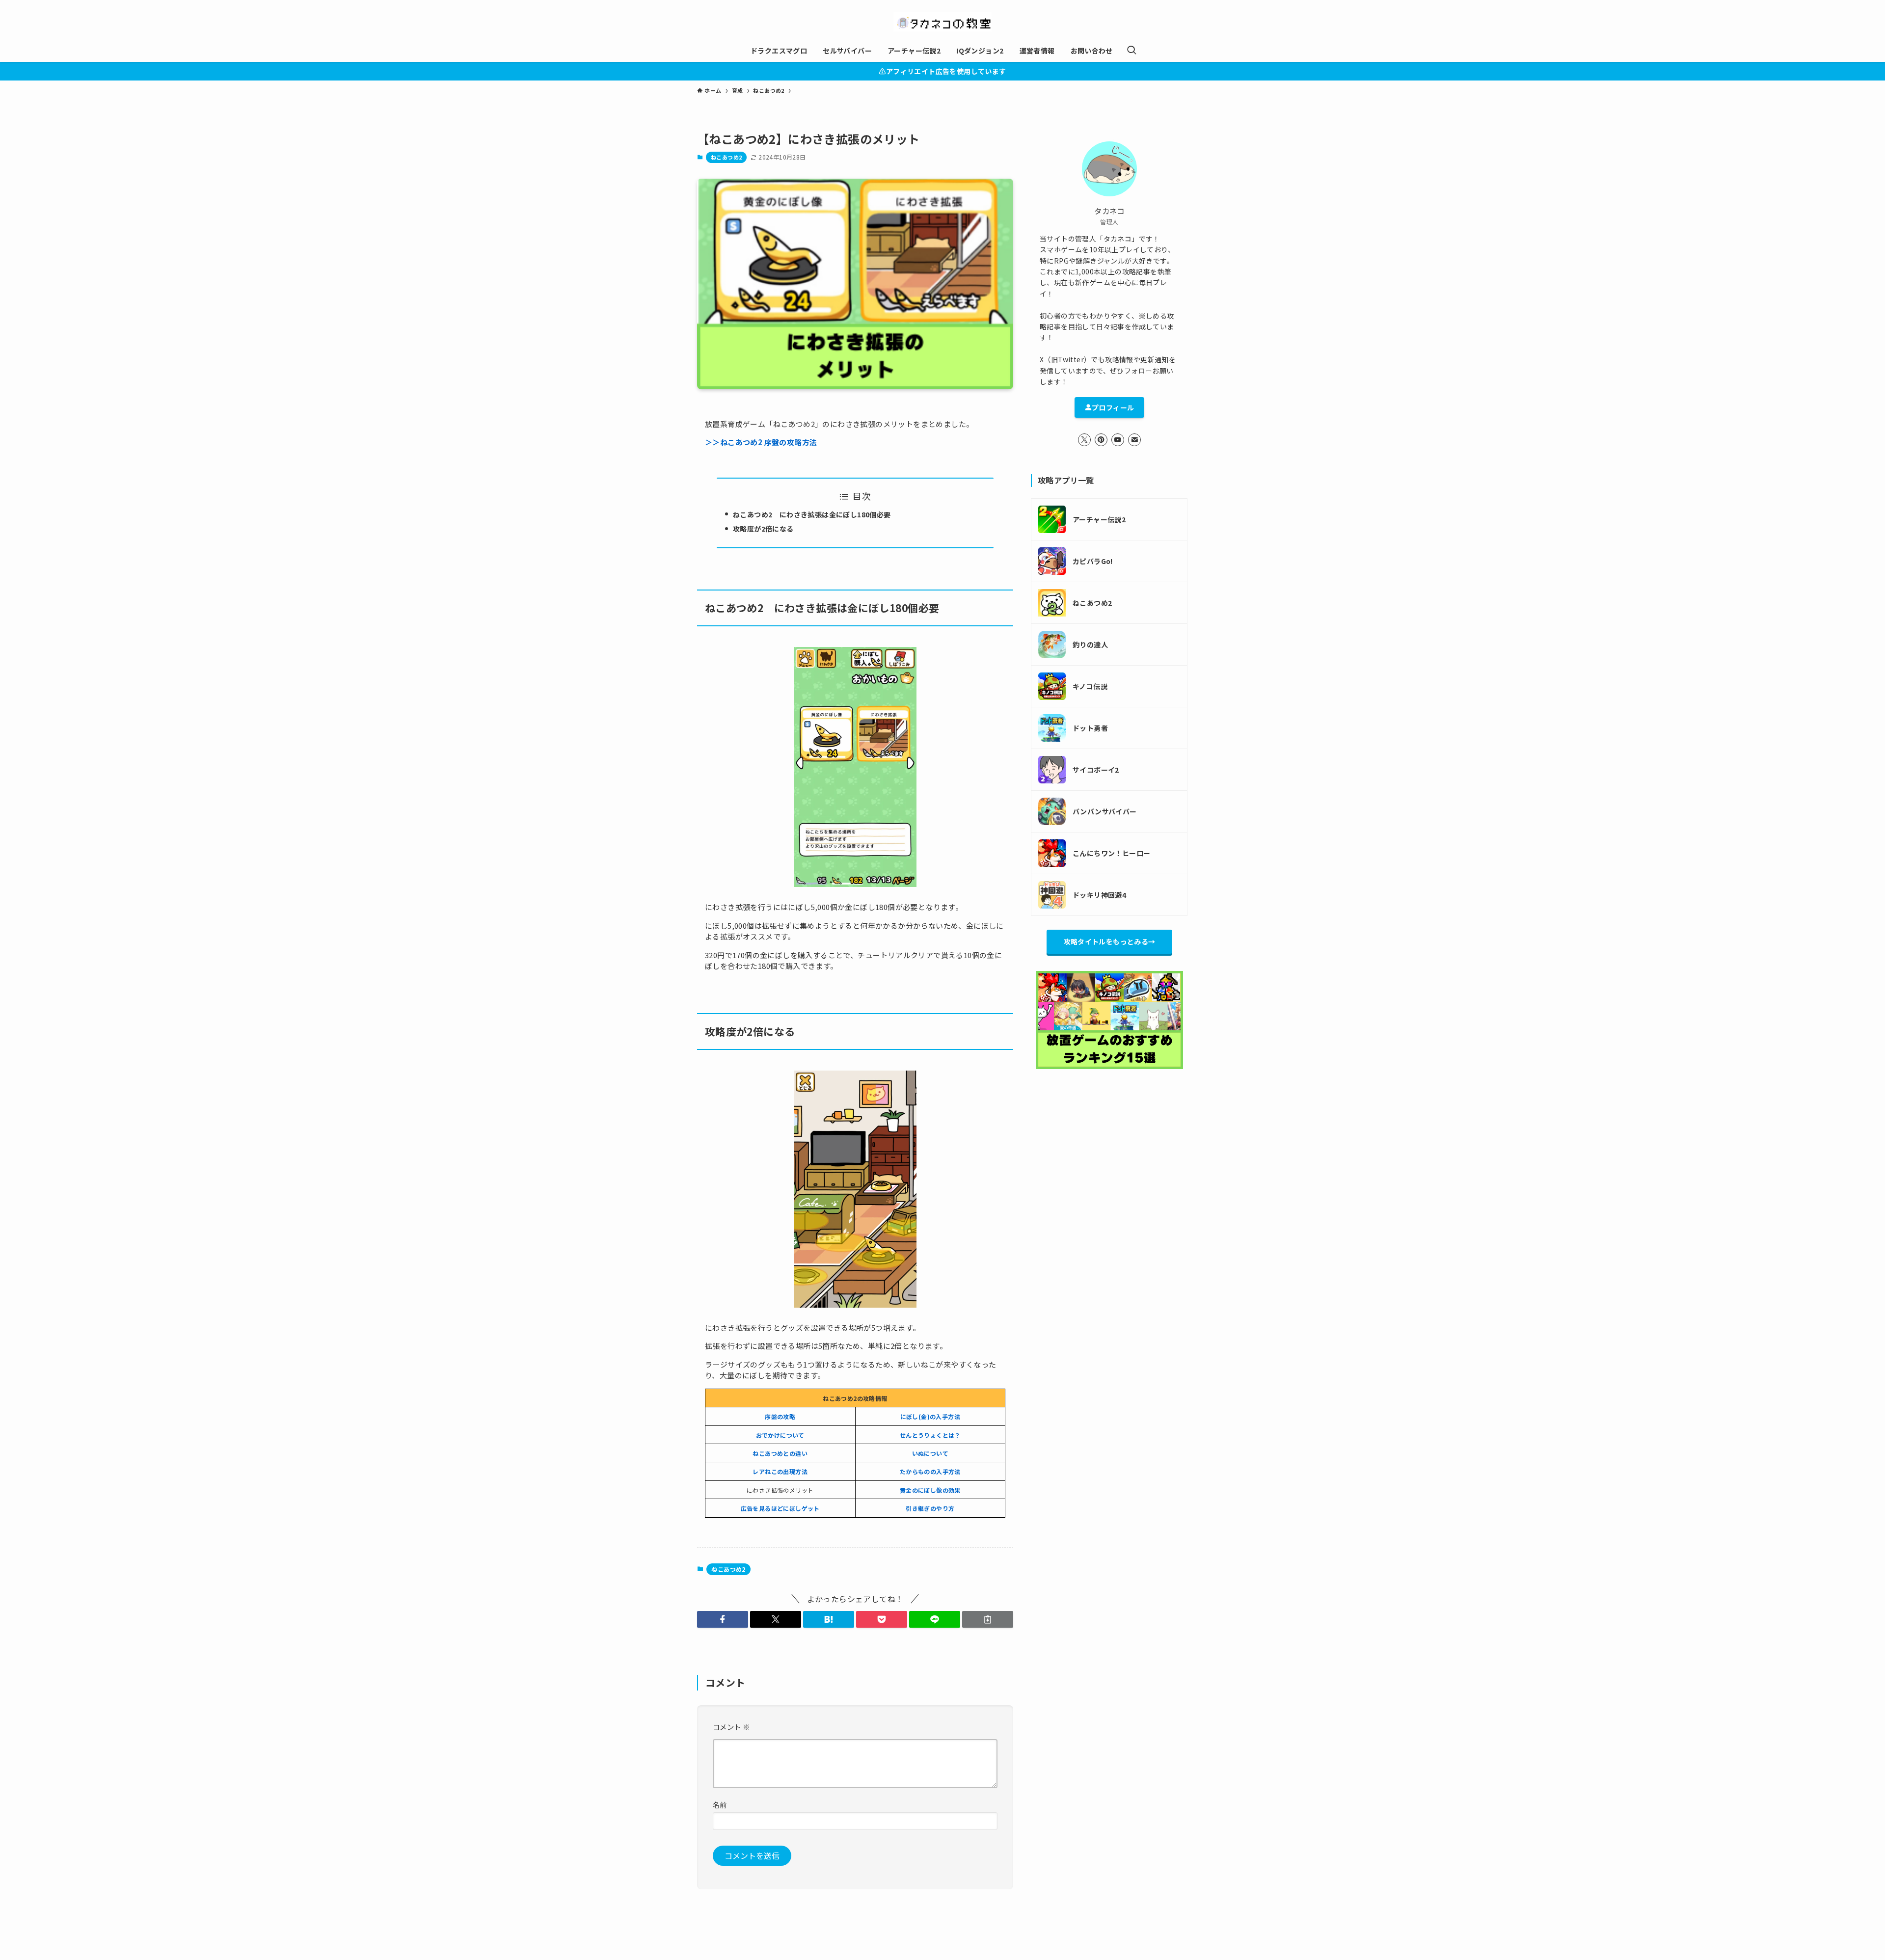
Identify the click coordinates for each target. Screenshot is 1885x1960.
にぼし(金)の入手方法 (930, 1416)
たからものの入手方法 (930, 1471)
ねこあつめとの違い (780, 1453)
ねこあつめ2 (726, 157)
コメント (731, 1727)
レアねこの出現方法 (780, 1471)
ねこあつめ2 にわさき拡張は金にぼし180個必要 (812, 514)
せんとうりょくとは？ (930, 1435)
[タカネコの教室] (942, 22)
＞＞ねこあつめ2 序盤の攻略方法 (761, 442)
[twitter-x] (1084, 440)
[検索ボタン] (1131, 51)
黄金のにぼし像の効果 (930, 1490)
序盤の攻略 (780, 1416)
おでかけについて (780, 1435)
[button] (723, 1619)
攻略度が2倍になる (763, 529)
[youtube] (1118, 440)
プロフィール (1113, 407)
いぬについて (930, 1453)
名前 (720, 1805)
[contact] (1134, 440)
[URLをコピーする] (988, 1619)
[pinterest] (1101, 440)
